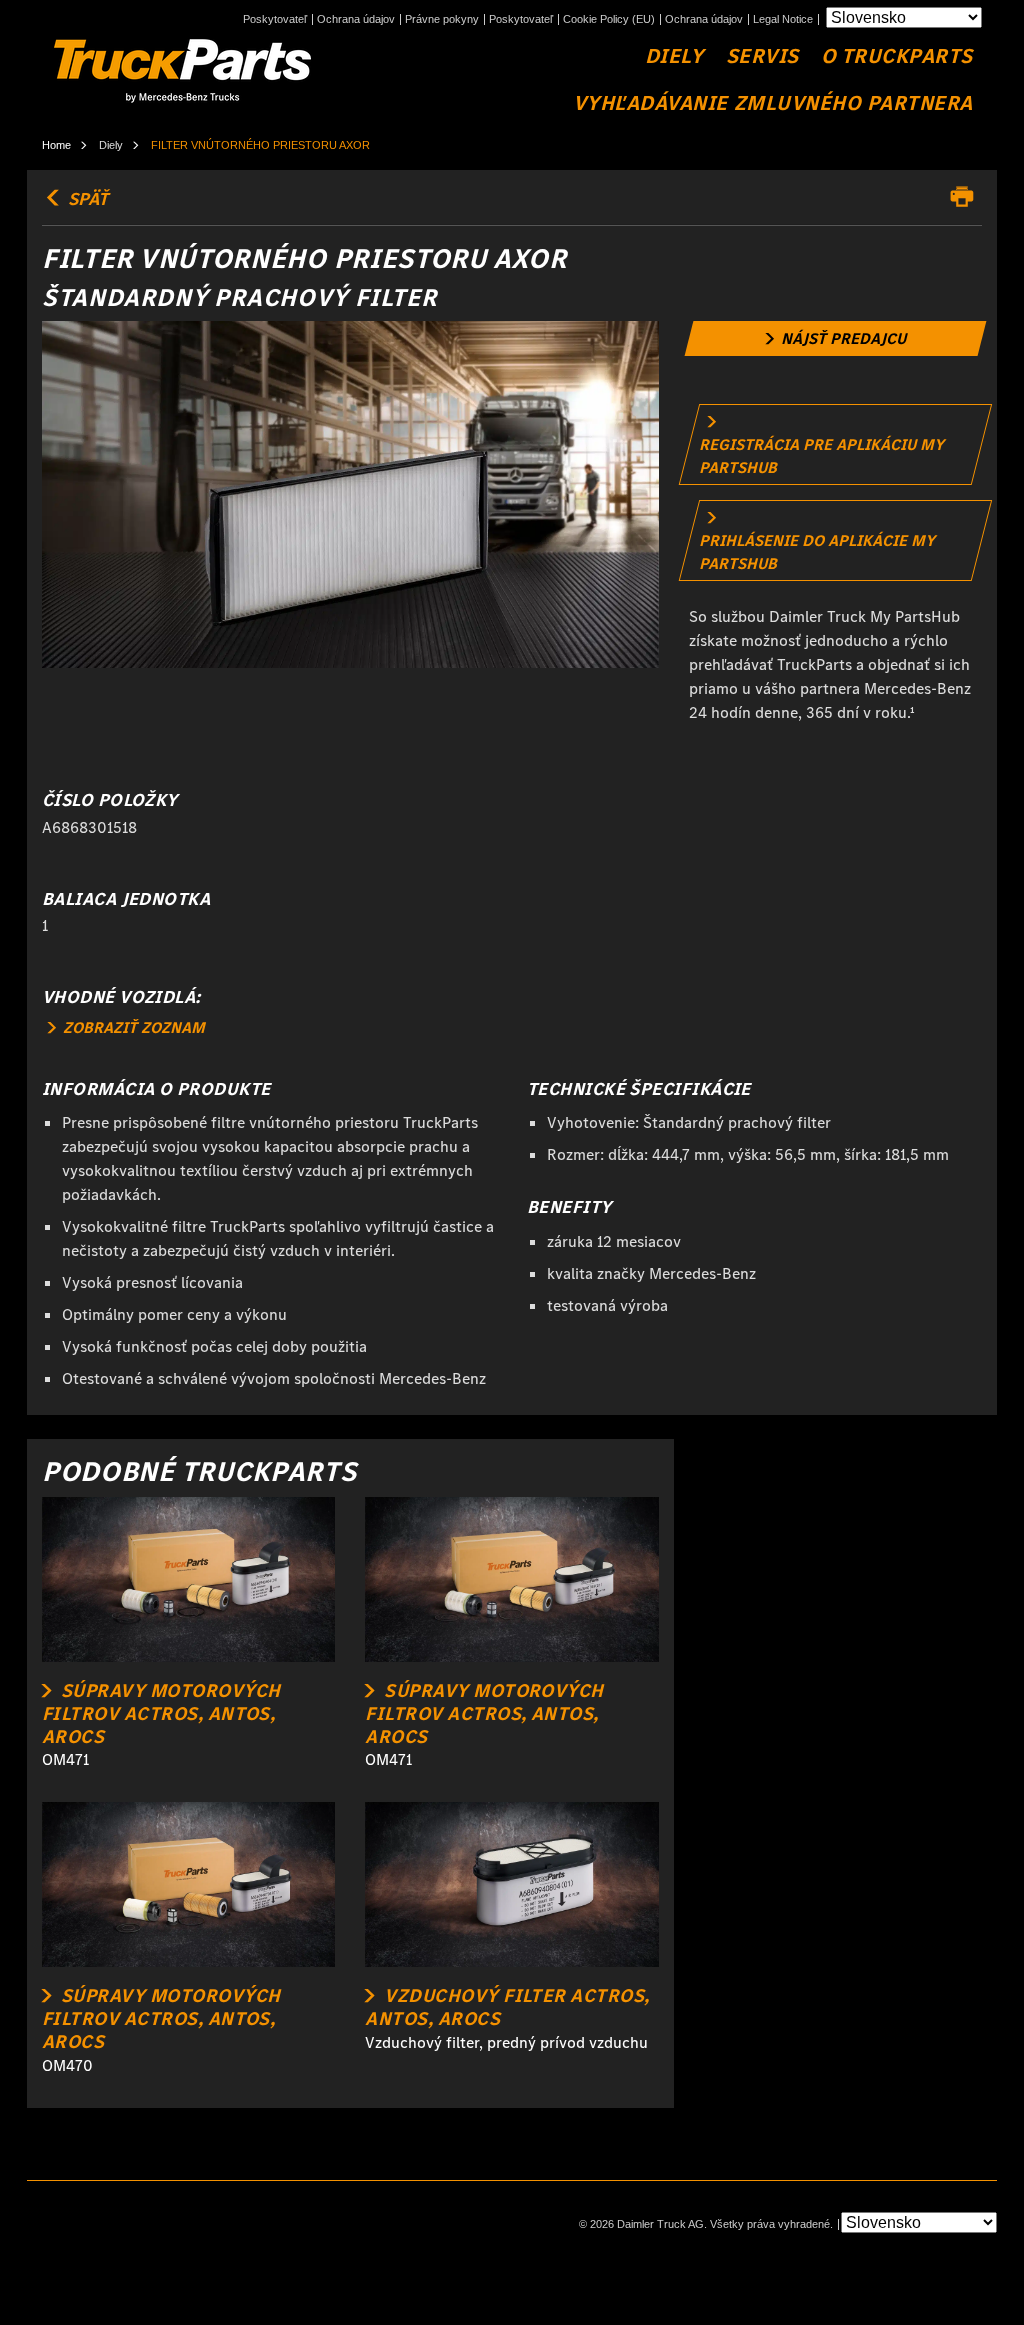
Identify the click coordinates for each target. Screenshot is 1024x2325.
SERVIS (762, 56)
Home (56, 145)
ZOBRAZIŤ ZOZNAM (132, 1027)
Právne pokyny (442, 19)
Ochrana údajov (356, 19)
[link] (835, 338)
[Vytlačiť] (967, 197)
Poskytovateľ (275, 19)
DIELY (674, 56)
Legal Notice (783, 19)
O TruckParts (897, 56)
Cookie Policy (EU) (609, 19)
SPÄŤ (86, 199)
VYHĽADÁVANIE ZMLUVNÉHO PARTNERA (773, 103)
